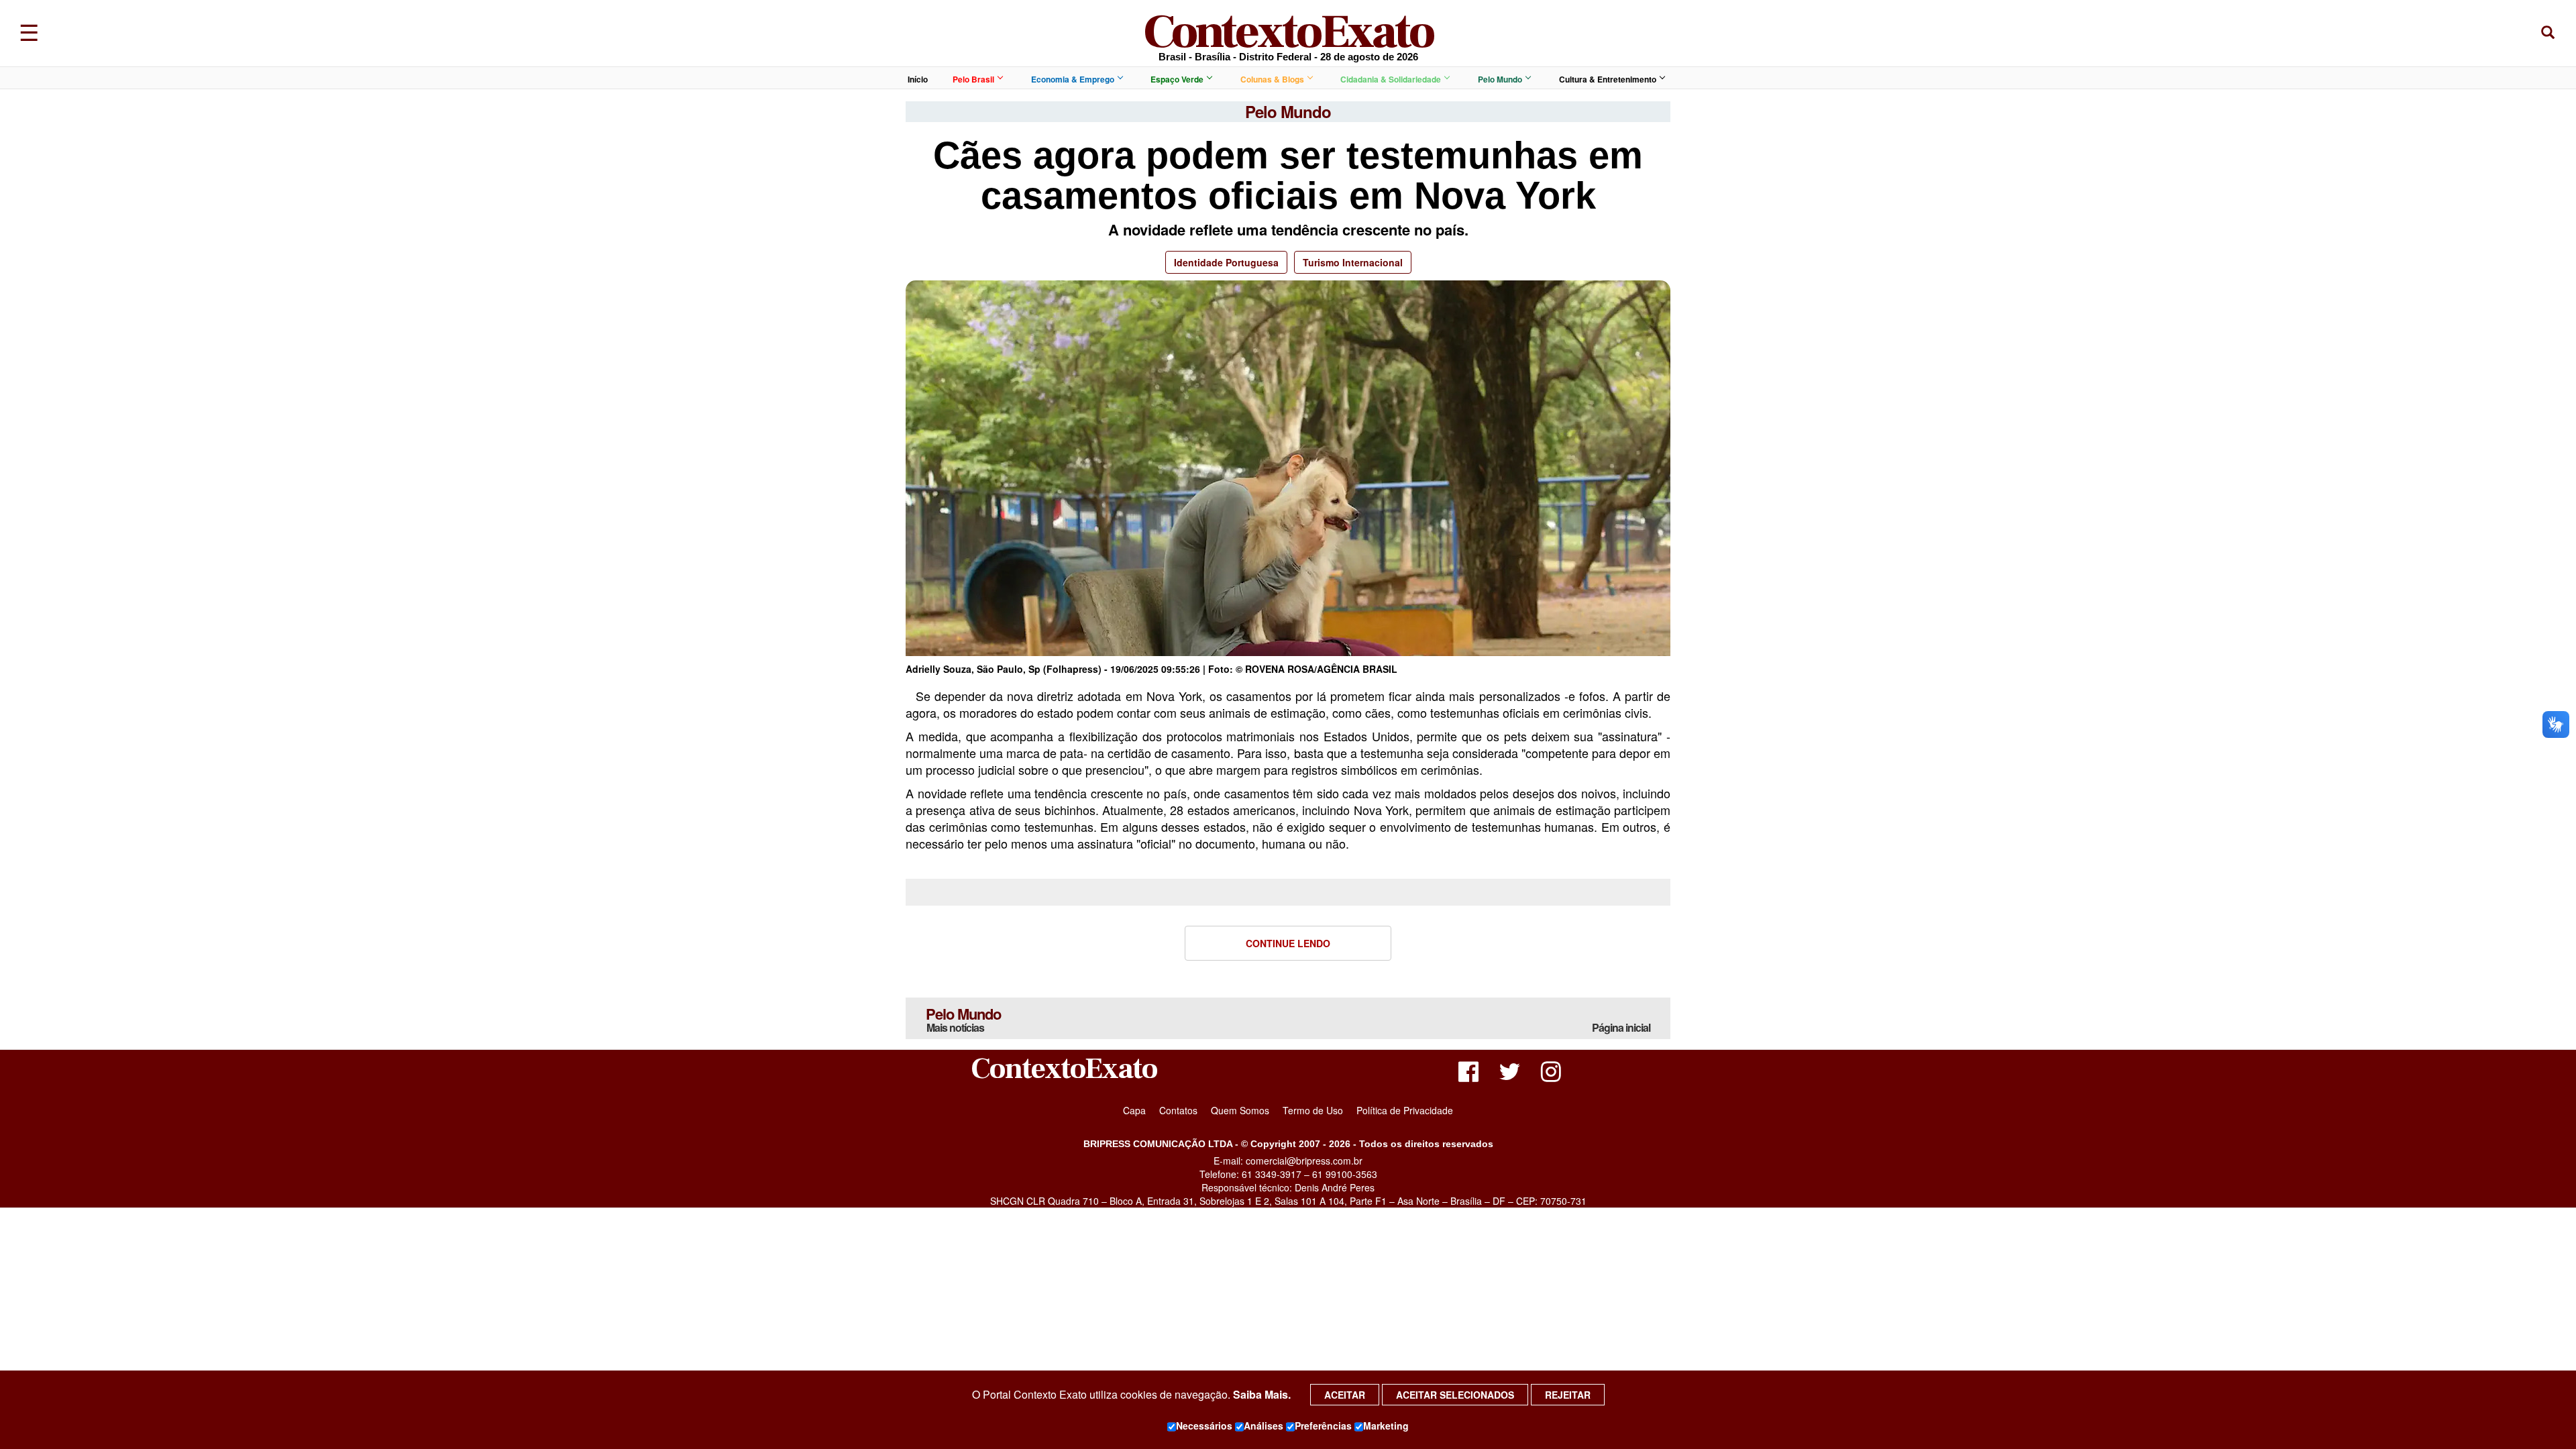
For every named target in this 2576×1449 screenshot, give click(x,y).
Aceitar (1345, 1395)
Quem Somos (1240, 1110)
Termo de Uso (1313, 1110)
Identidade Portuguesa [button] (1226, 262)
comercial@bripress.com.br (1304, 1161)
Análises (1264, 1426)
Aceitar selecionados (1455, 1395)
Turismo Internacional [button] (1353, 262)
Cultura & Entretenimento (1608, 79)
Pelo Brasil (973, 79)
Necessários (1204, 1426)
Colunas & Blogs (1272, 79)
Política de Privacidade (1405, 1110)
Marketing (1386, 1426)
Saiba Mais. (1262, 1394)
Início (918, 79)
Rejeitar (1568, 1395)
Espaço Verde (1177, 79)
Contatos (1178, 1110)
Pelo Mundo (1500, 79)
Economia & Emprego (1073, 79)
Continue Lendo (1288, 943)
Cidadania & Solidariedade (1391, 79)
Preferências (1323, 1426)
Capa (1134, 1110)
